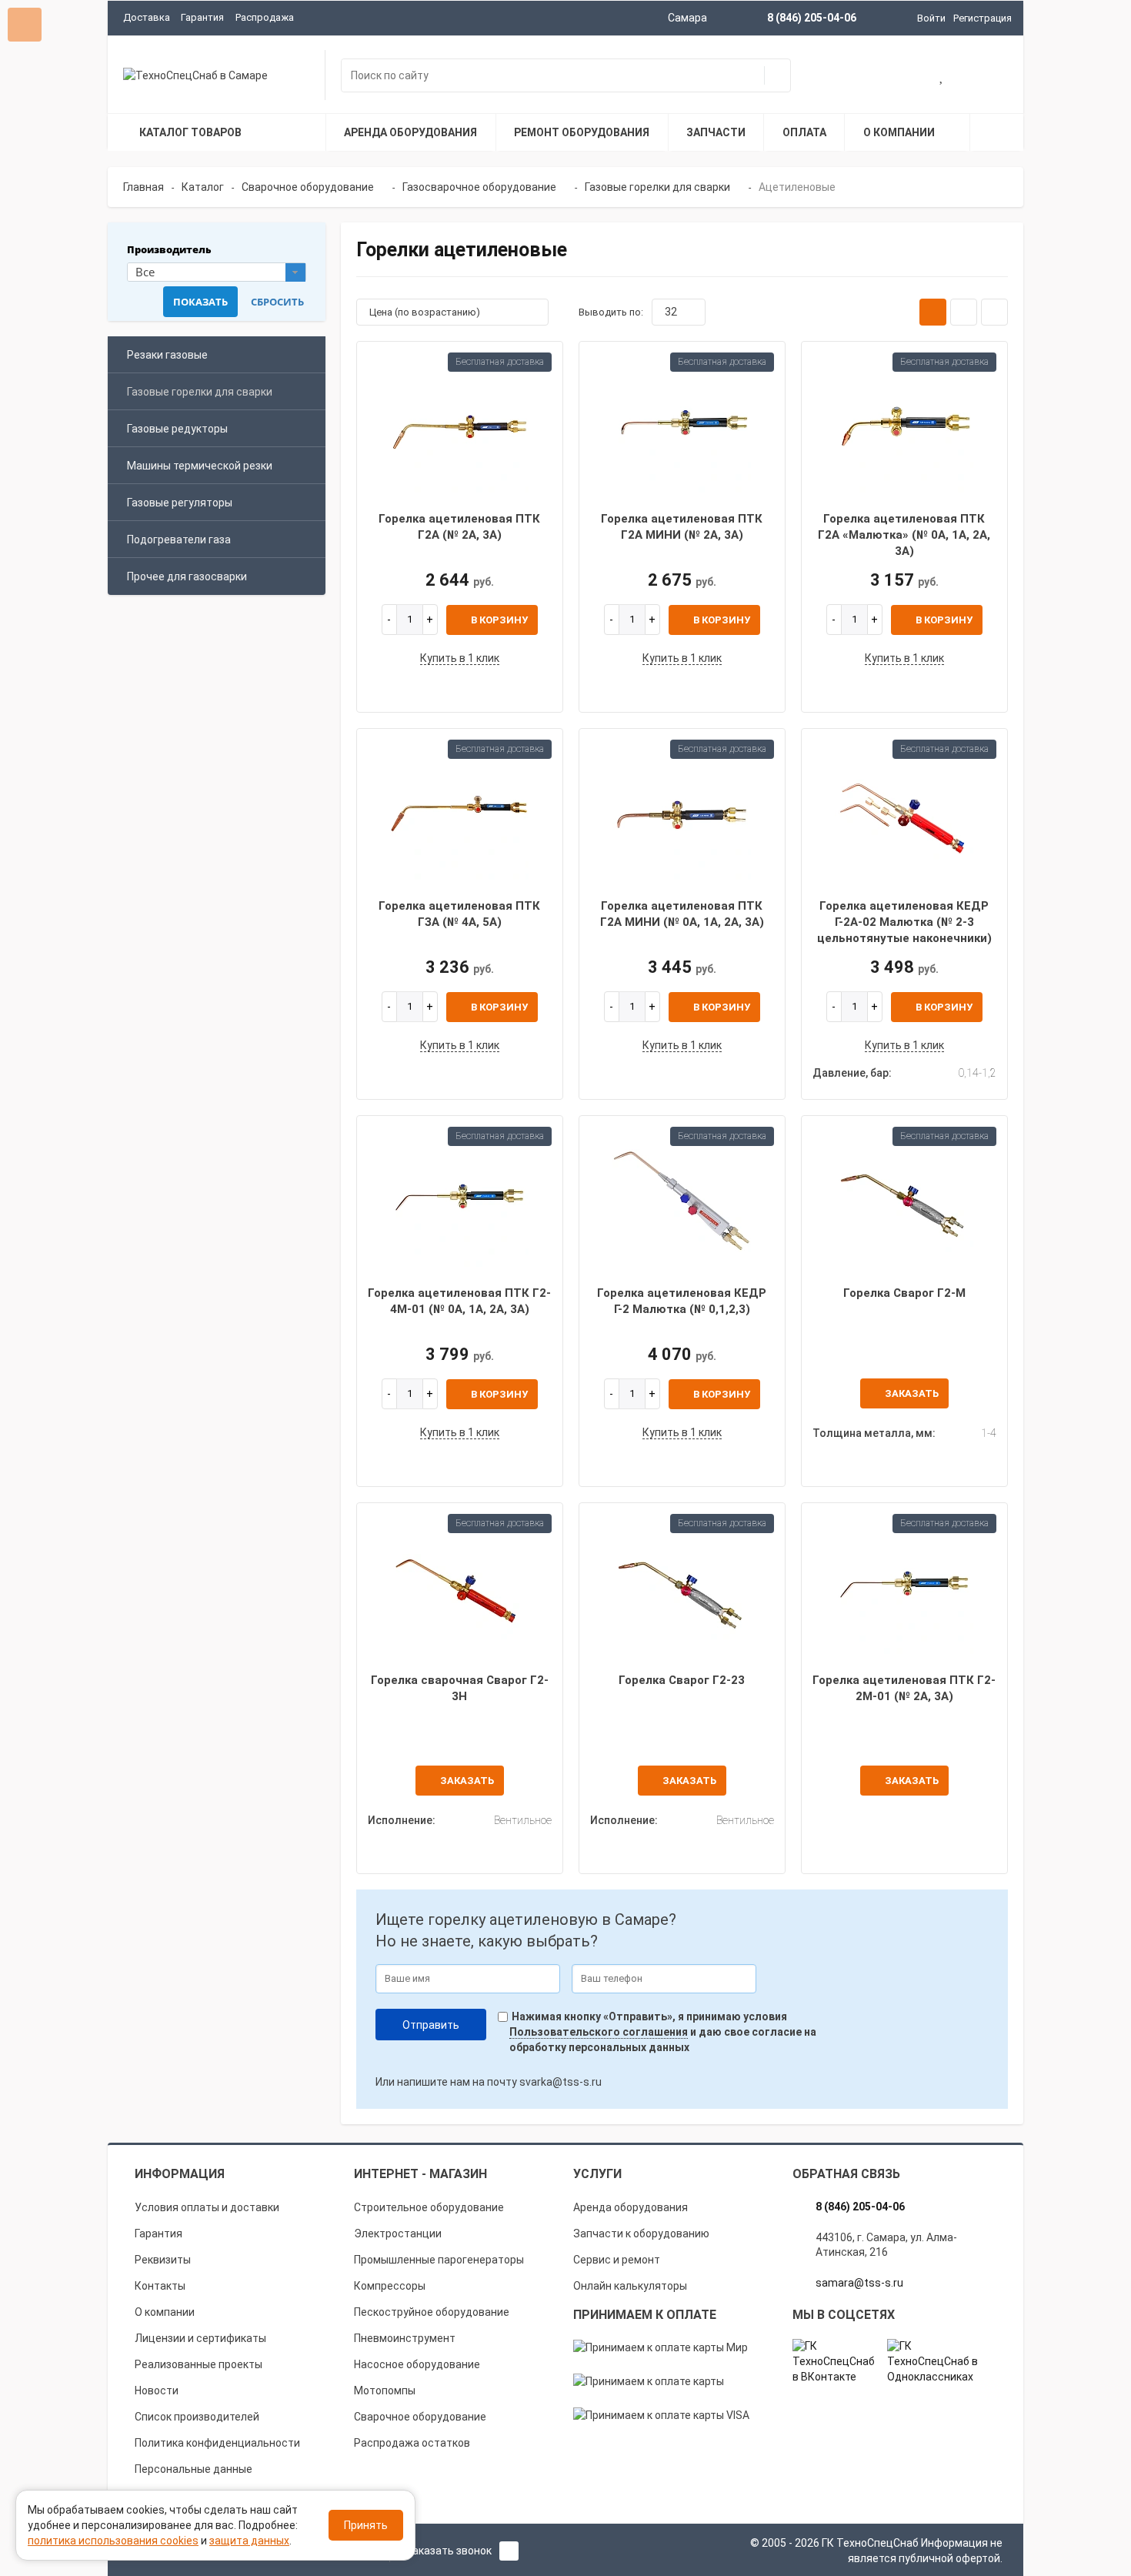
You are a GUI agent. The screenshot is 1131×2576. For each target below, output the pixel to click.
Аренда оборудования (631, 2207)
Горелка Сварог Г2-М (904, 1293)
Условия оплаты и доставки (207, 2207)
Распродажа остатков (412, 2443)
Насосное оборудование (417, 2364)
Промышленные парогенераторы (439, 2260)
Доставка (147, 17)
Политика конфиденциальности (217, 2443)
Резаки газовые (167, 355)
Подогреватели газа (179, 540)
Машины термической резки (200, 466)
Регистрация (983, 18)
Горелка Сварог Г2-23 (682, 1680)
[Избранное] (942, 77)
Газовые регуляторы (180, 503)
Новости (157, 2391)
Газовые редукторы (177, 429)
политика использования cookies (113, 2541)
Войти (931, 18)
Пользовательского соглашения (599, 2032)
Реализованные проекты (199, 2364)
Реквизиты (163, 2260)
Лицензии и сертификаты (200, 2338)
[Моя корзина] (893, 77)
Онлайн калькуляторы (630, 2286)
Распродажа (265, 17)
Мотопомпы (385, 2391)
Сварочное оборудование (420, 2417)
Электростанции (398, 2234)
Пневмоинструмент (405, 2338)
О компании (165, 2312)
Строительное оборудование (429, 2207)
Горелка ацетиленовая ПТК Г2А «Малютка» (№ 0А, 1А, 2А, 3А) (904, 535)
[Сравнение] (992, 77)
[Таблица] (994, 312)
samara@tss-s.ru (859, 2283)
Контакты (160, 2286)
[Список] (964, 312)
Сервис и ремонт (617, 2260)
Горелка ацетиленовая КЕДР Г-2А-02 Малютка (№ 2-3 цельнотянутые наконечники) (904, 922)
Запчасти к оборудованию (641, 2234)
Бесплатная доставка (500, 362)
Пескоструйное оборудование (432, 2312)
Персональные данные (194, 2469)
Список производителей (197, 2417)
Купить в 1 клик (460, 658)
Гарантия (202, 17)
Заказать (912, 1393)
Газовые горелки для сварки (200, 392)
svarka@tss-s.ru (560, 2082)
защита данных (249, 2541)
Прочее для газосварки (187, 576)
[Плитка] (933, 312)
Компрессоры (390, 2286)
